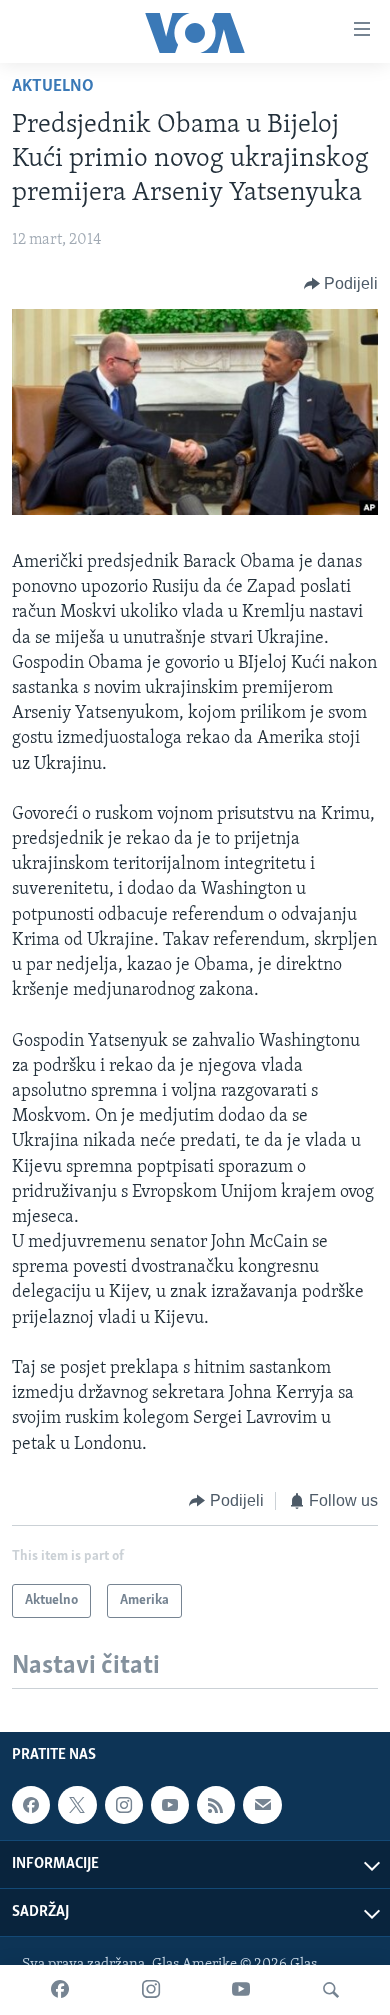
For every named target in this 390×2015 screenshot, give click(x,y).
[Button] (341, 284)
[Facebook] (60, 1990)
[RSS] (216, 1805)
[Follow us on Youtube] (170, 1805)
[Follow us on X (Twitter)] (77, 1805)
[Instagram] (151, 1990)
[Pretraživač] (331, 1990)
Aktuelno (53, 87)
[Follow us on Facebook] (31, 1805)
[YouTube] (241, 1990)
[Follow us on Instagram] (124, 1805)
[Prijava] (262, 1805)
